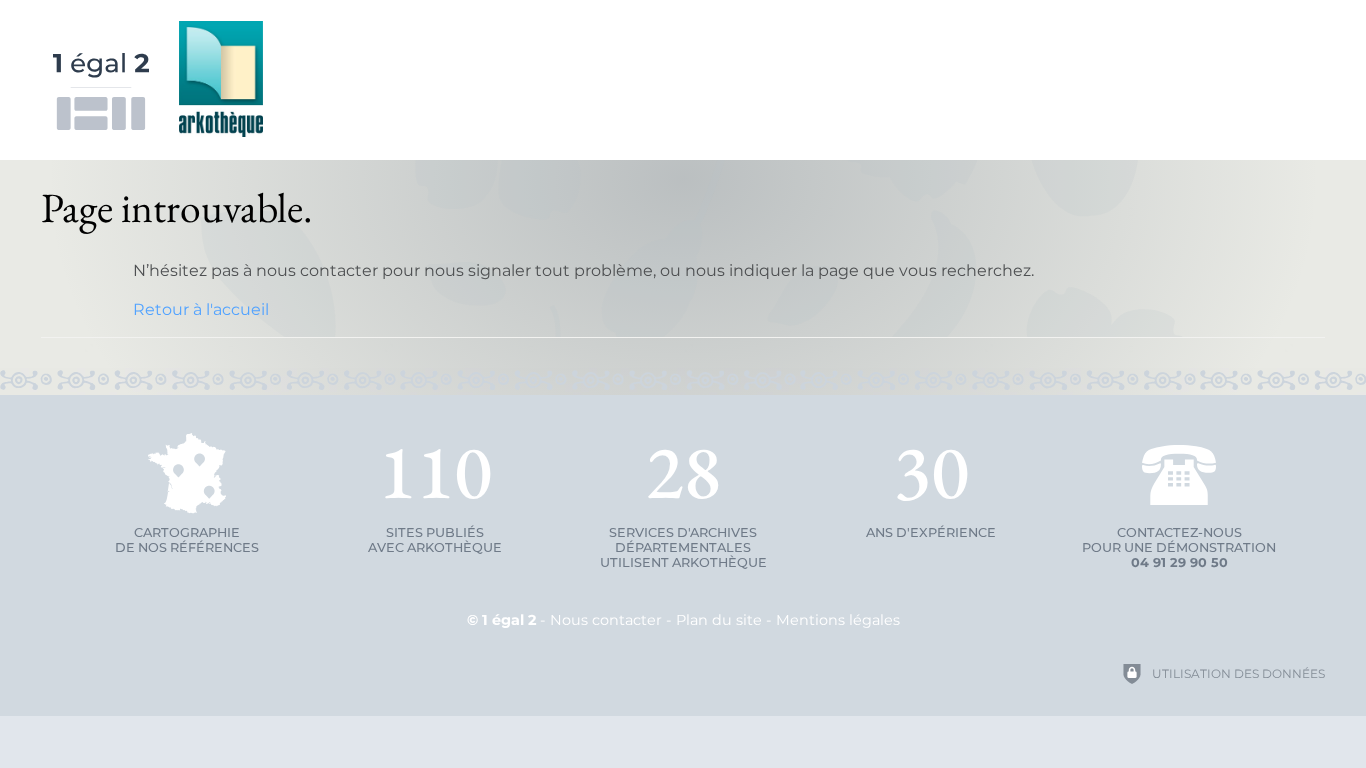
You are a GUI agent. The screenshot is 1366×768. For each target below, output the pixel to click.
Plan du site (719, 620)
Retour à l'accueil (201, 309)
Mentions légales (838, 620)
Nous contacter (606, 620)
